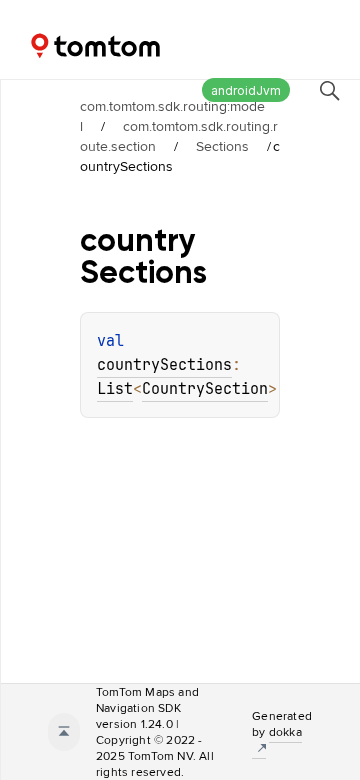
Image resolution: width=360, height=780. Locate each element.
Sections (222, 146)
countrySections (164, 365)
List (115, 389)
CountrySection (205, 389)
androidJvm (246, 90)
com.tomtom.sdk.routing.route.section (179, 136)
